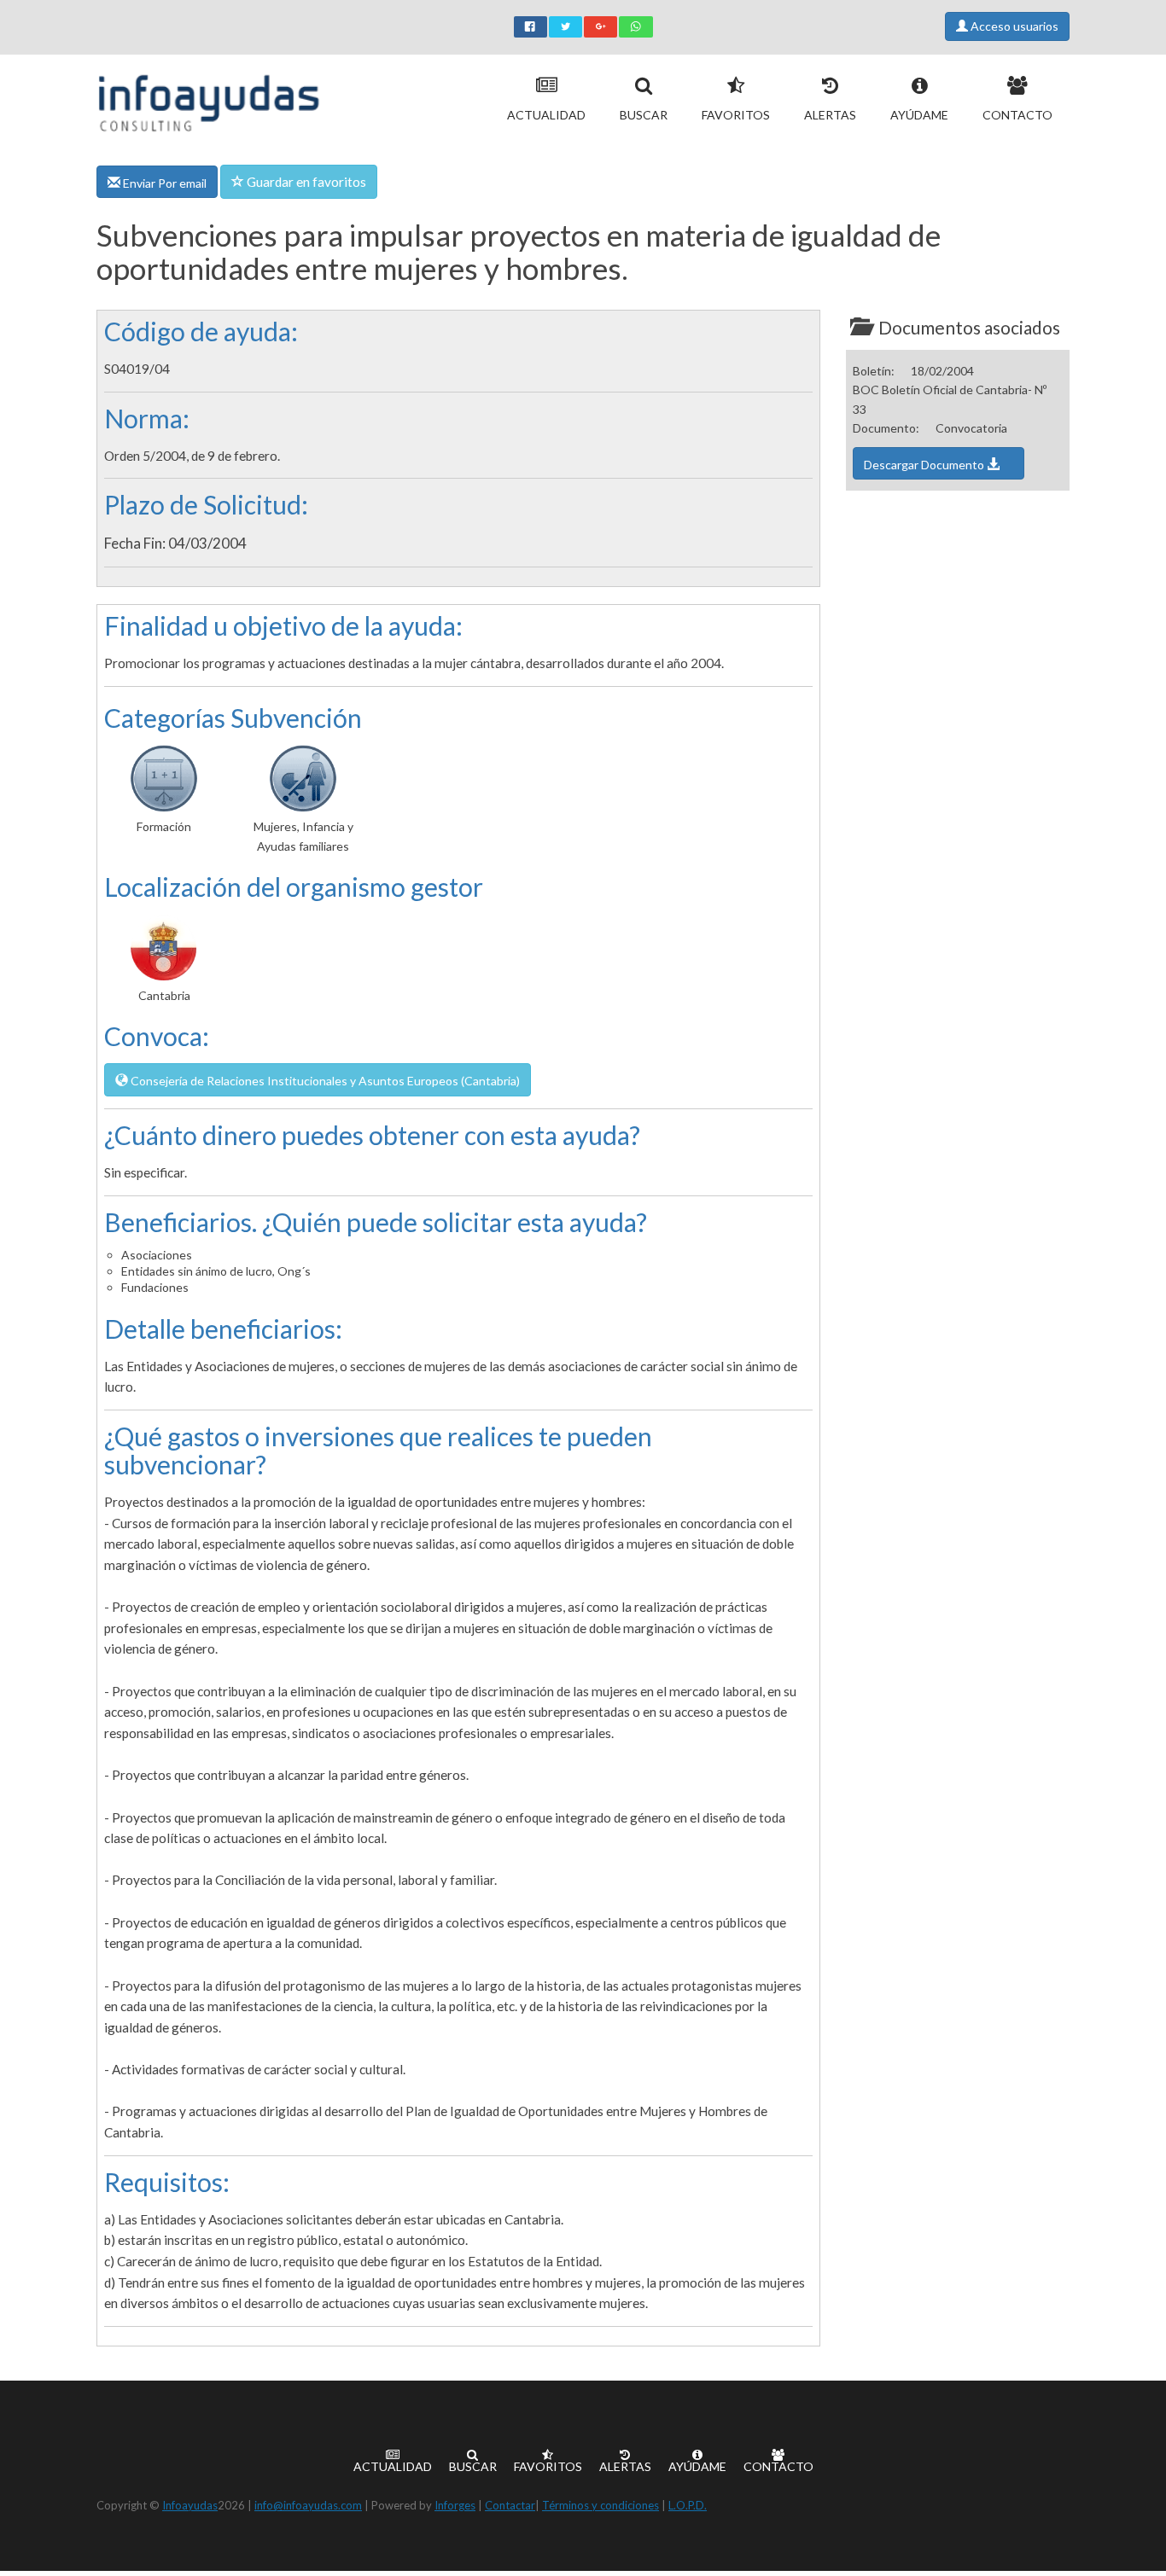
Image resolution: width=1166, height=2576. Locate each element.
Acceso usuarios (1013, 26)
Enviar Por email (163, 183)
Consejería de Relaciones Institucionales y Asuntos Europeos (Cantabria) (324, 1081)
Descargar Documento (925, 465)
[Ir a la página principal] (209, 99)
